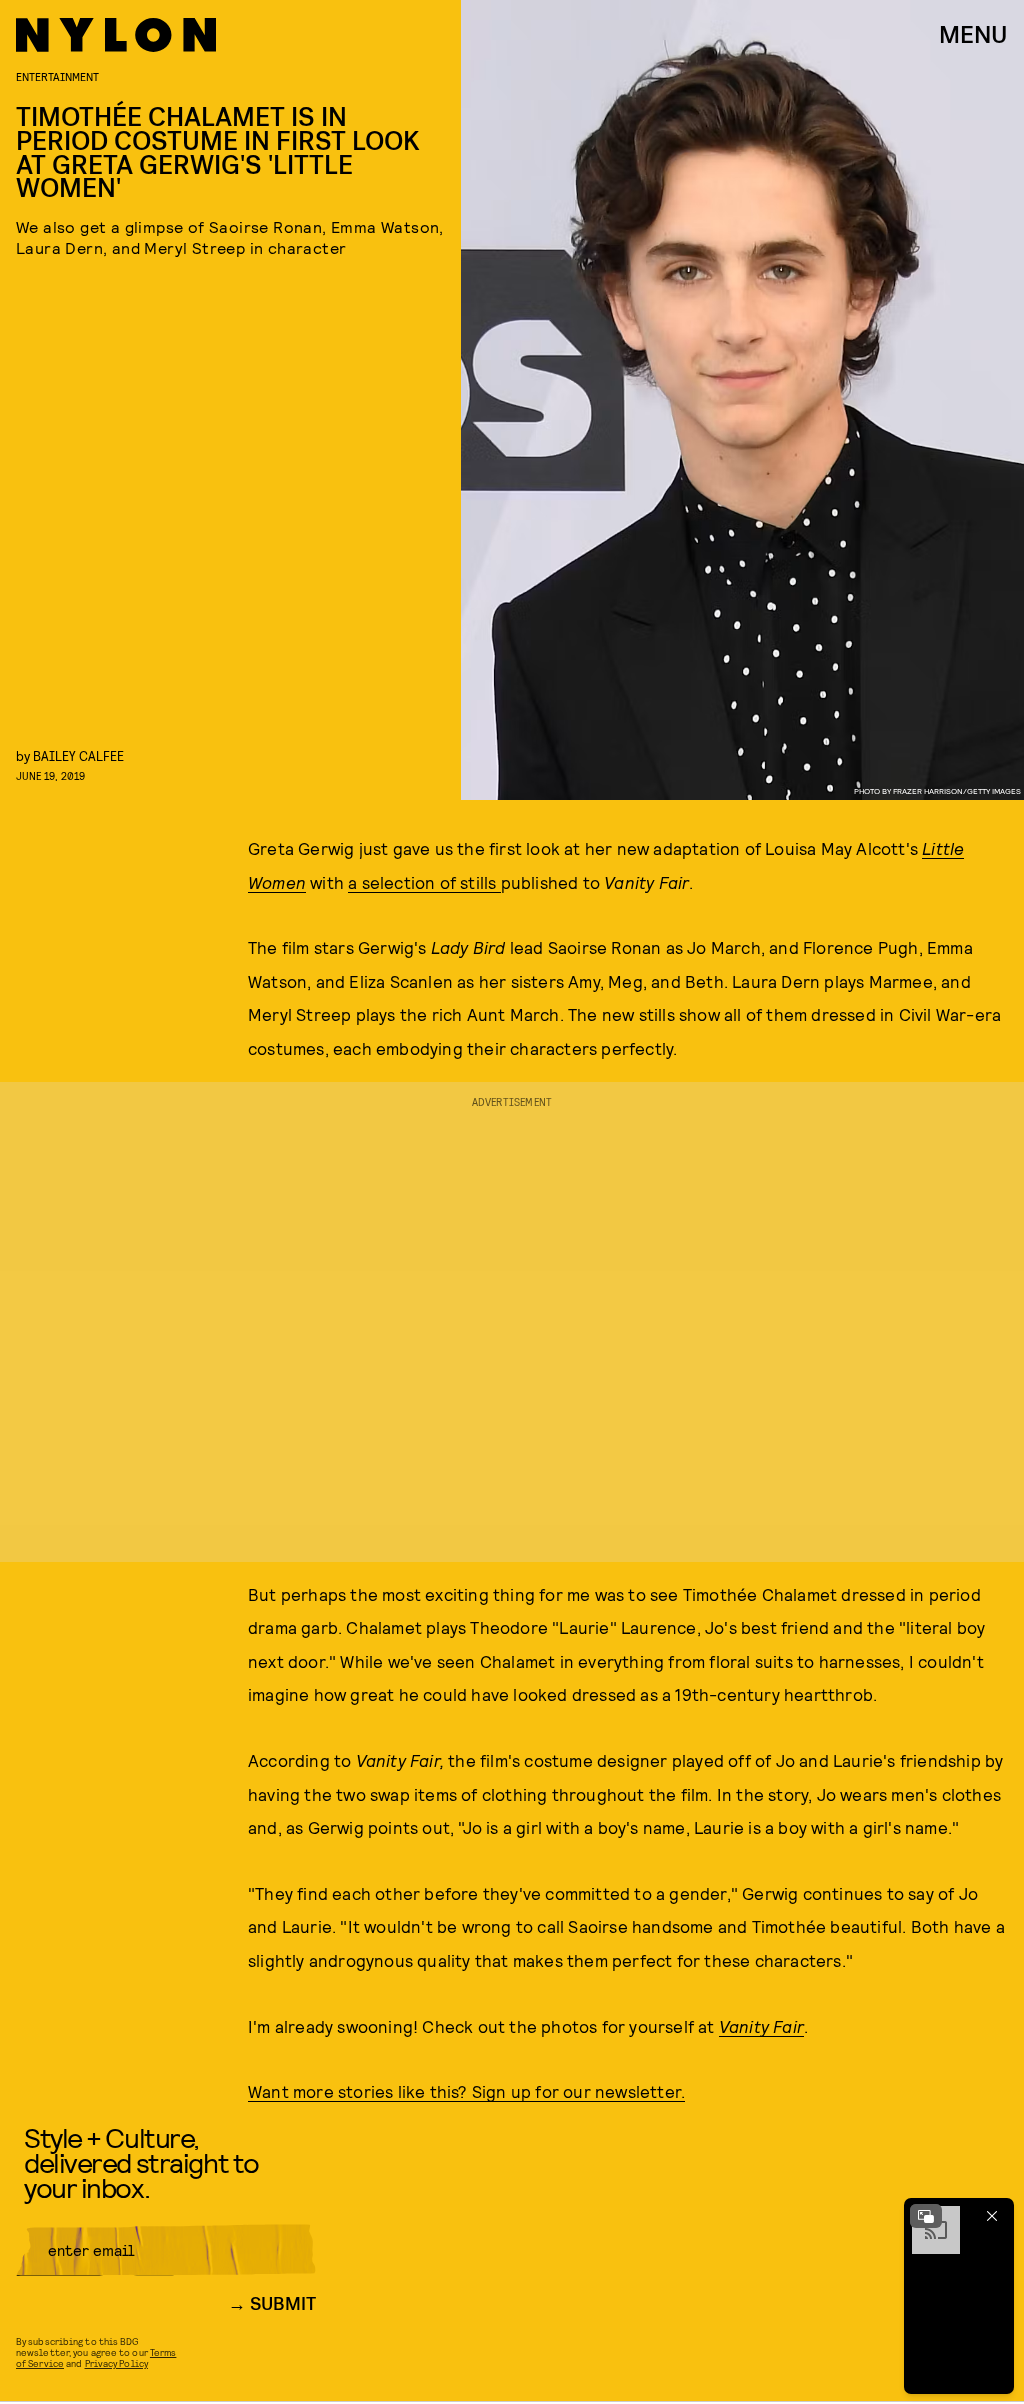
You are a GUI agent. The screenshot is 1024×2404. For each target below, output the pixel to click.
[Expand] (926, 2216)
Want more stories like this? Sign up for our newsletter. (466, 2091)
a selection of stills (424, 882)
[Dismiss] (992, 2216)
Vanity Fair (761, 2026)
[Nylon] (116, 35)
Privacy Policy (116, 2363)
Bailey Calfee (78, 755)
